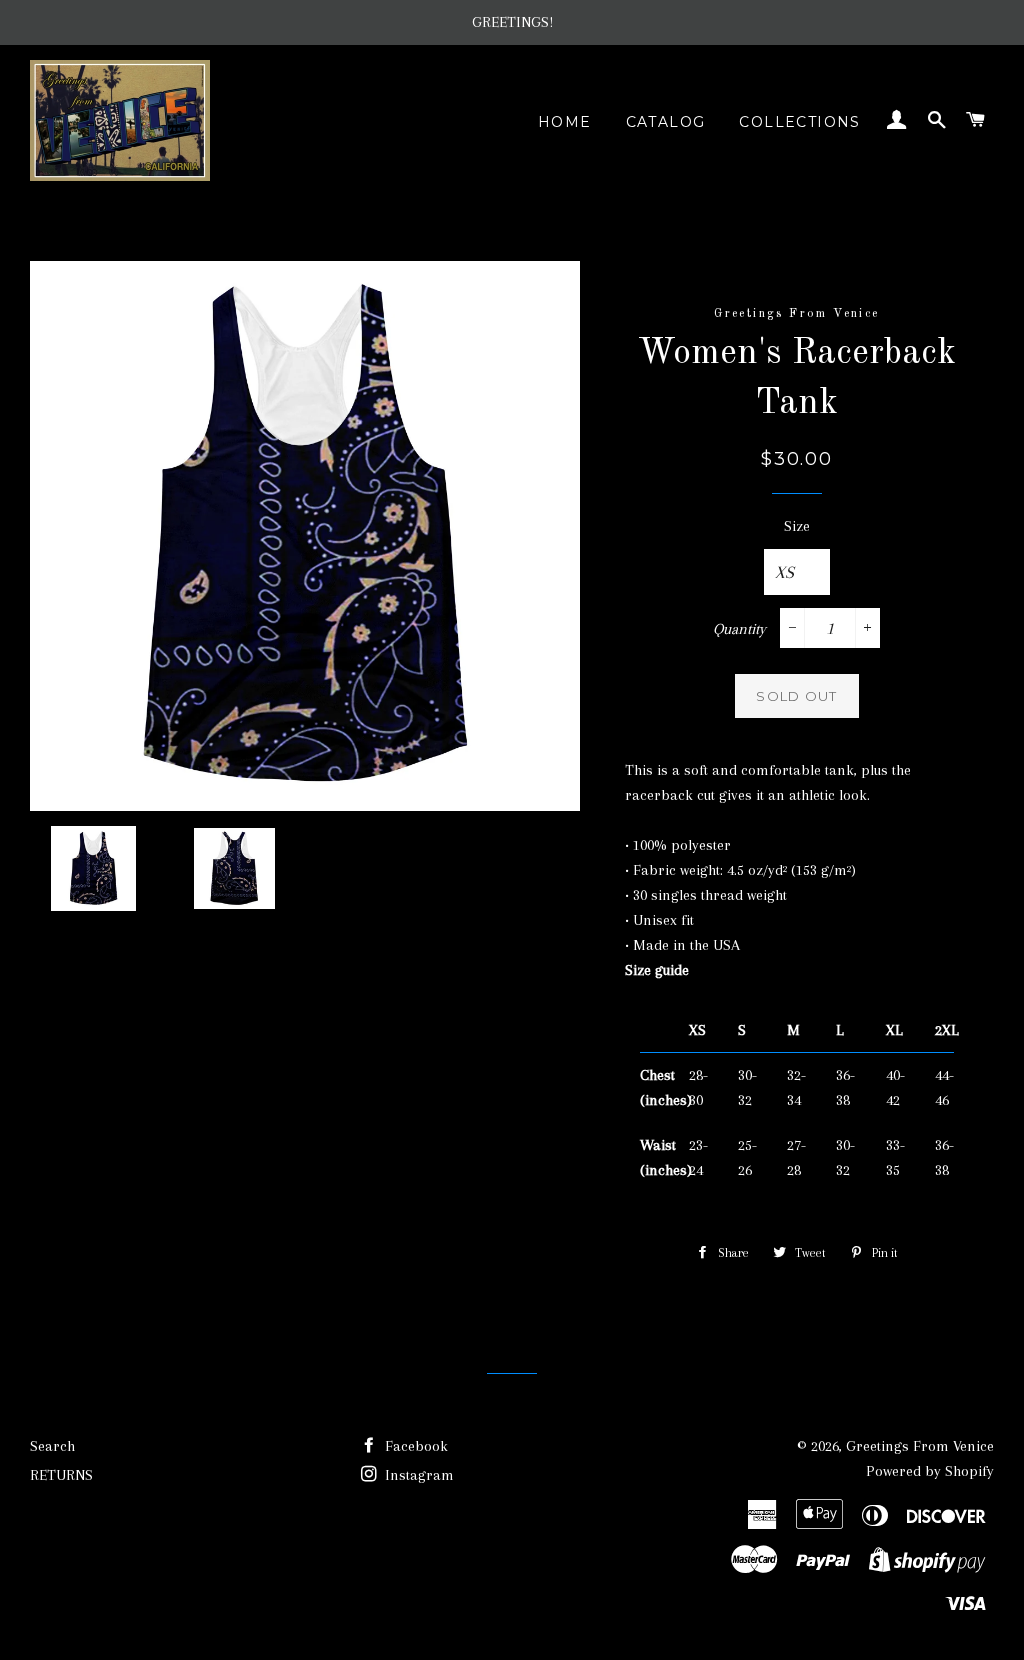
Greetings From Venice (920, 1446)
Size (797, 526)
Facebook (414, 1446)
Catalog (666, 122)
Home (565, 122)
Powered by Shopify (930, 1471)
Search (52, 1446)
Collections (799, 122)
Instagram (417, 1475)
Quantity (739, 629)
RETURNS (61, 1475)
